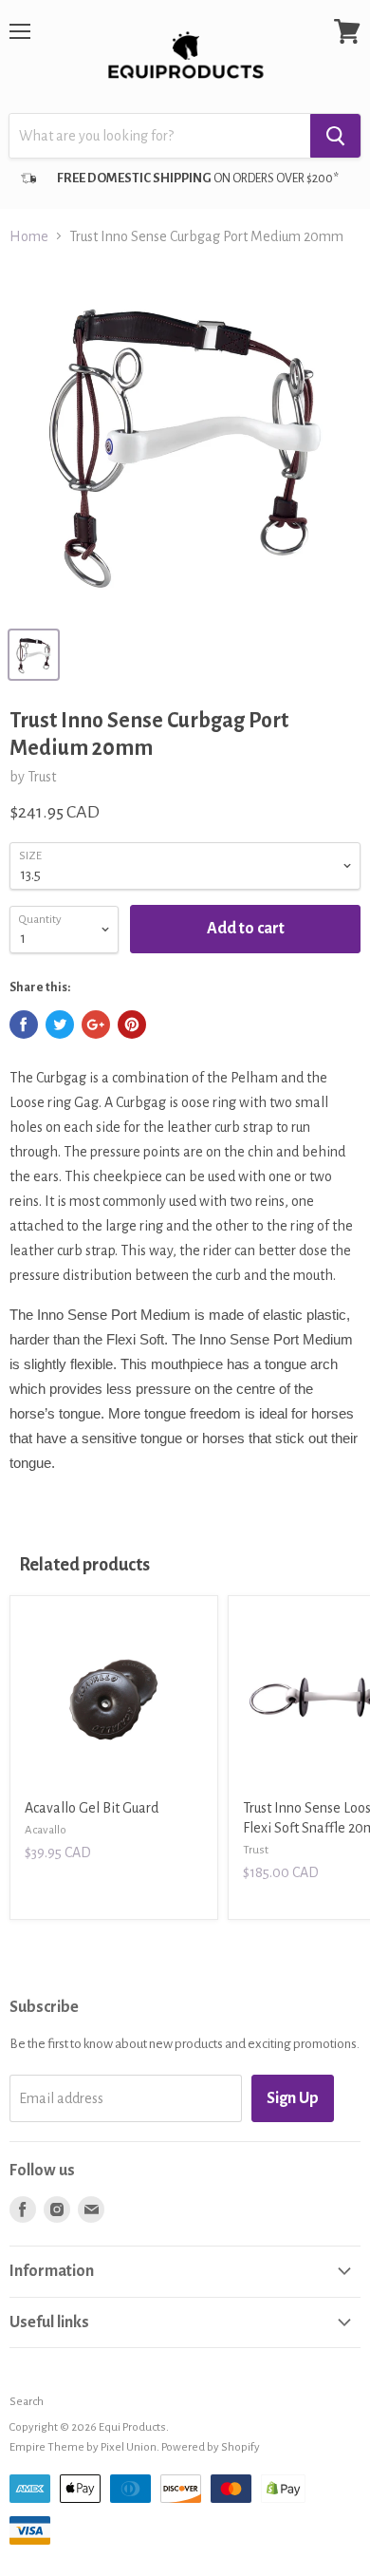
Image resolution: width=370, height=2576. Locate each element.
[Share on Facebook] (24, 1025)
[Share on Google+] (96, 1025)
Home (29, 236)
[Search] (335, 136)
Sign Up (293, 2098)
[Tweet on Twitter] (60, 1025)
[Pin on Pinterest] (132, 1025)
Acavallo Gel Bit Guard (92, 1808)
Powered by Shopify (211, 2447)
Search (27, 2402)
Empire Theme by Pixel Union (83, 2447)
